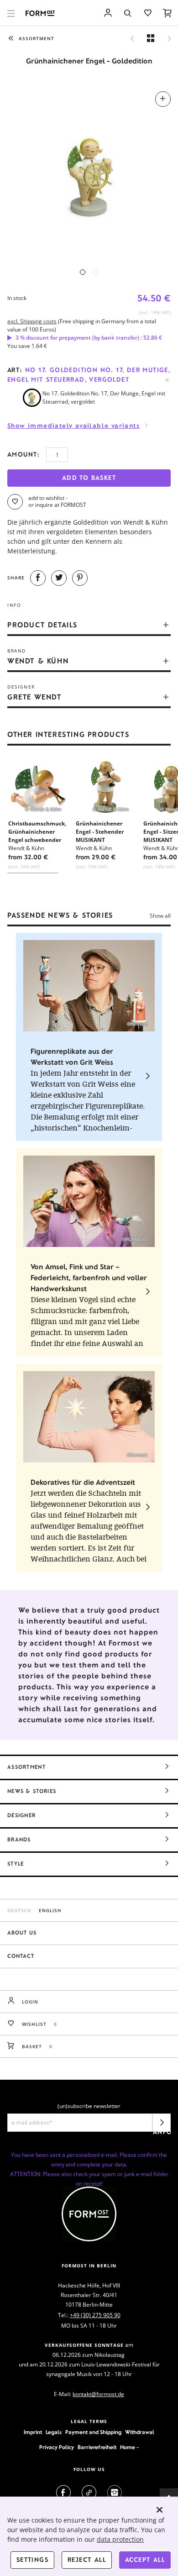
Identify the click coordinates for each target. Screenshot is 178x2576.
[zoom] (89, 173)
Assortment (26, 1767)
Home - (129, 2447)
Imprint (33, 2432)
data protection (120, 2539)
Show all (160, 916)
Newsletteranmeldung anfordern (162, 2125)
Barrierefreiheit (97, 2447)
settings (32, 2560)
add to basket (89, 478)
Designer (21, 1815)
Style (16, 1864)
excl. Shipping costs (32, 321)
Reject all (87, 2560)
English (50, 1910)
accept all (145, 2560)
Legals (54, 2432)
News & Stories (32, 1791)
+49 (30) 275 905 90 (95, 2315)
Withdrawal (140, 2432)
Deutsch (19, 1910)
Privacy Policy (57, 2447)
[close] (160, 2510)
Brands (19, 1840)
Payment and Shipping (93, 2432)
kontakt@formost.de (98, 2394)
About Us (22, 1933)
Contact (21, 1956)
